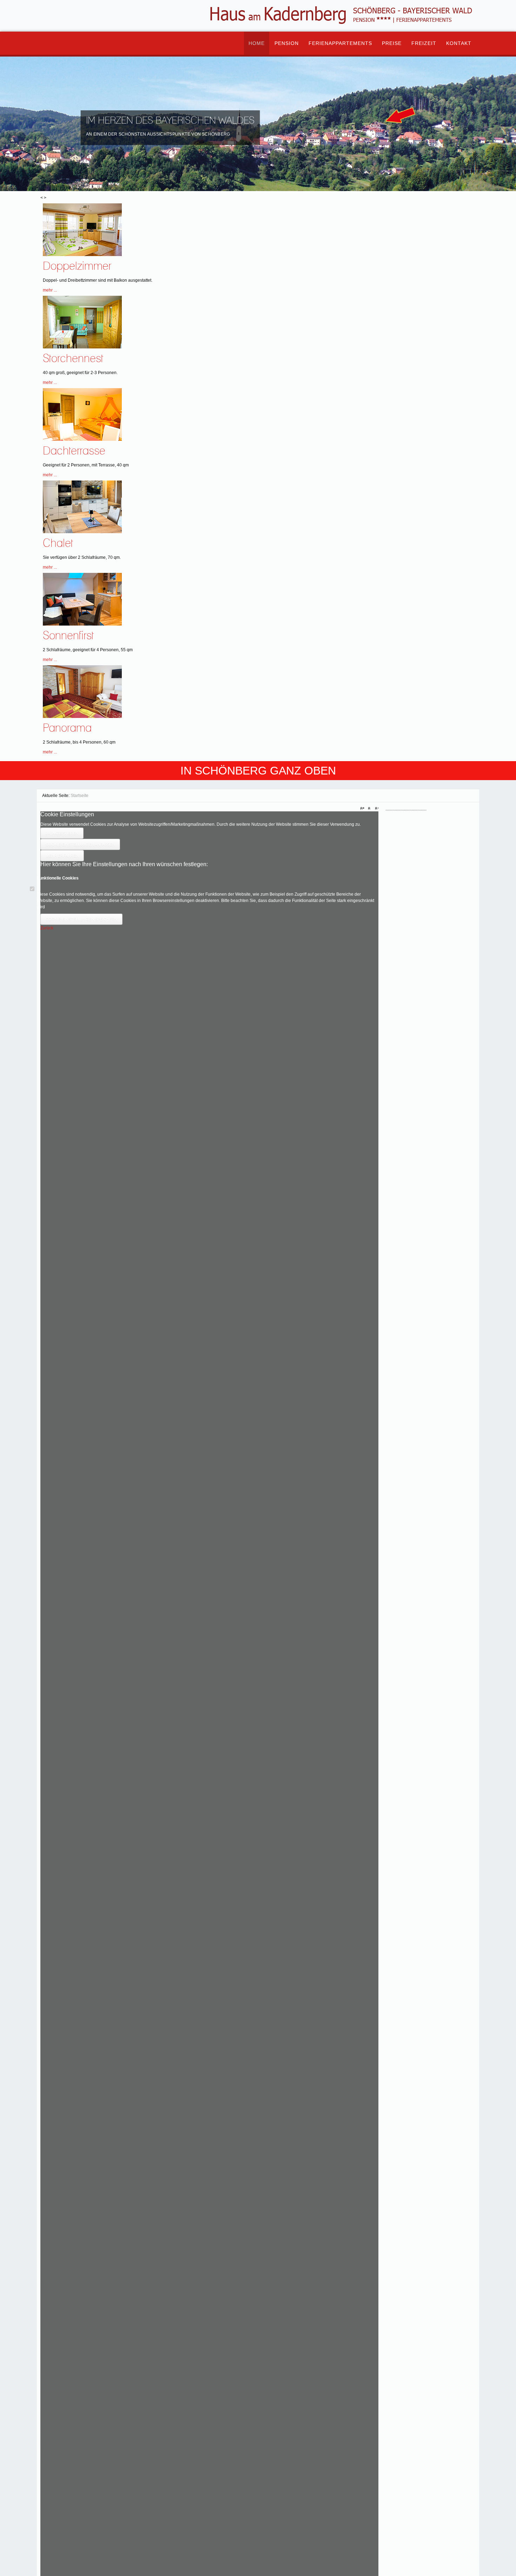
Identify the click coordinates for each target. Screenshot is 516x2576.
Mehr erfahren (62, 856)
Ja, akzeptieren (62, 833)
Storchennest (73, 359)
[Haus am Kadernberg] (72, 35)
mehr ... (50, 290)
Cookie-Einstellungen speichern (81, 919)
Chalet (58, 544)
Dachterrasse (74, 451)
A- (376, 809)
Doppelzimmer (77, 266)
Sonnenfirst (68, 636)
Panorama (67, 728)
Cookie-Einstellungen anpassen (80, 844)
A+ (363, 809)
